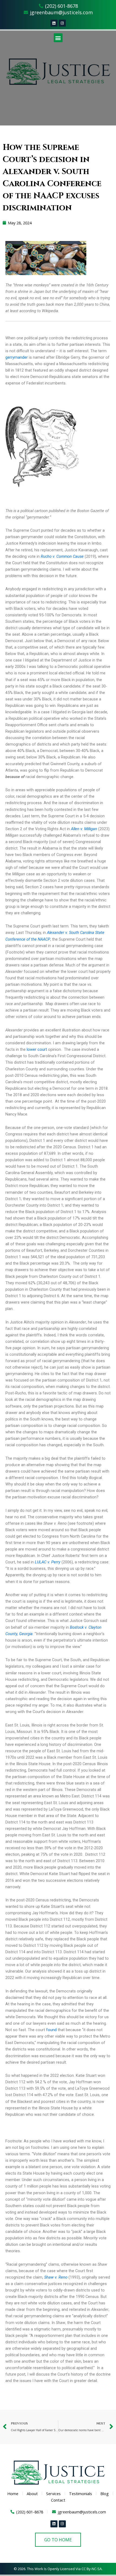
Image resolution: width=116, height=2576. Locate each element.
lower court (37, 1049)
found (51, 2030)
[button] (58, 38)
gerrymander (17, 357)
